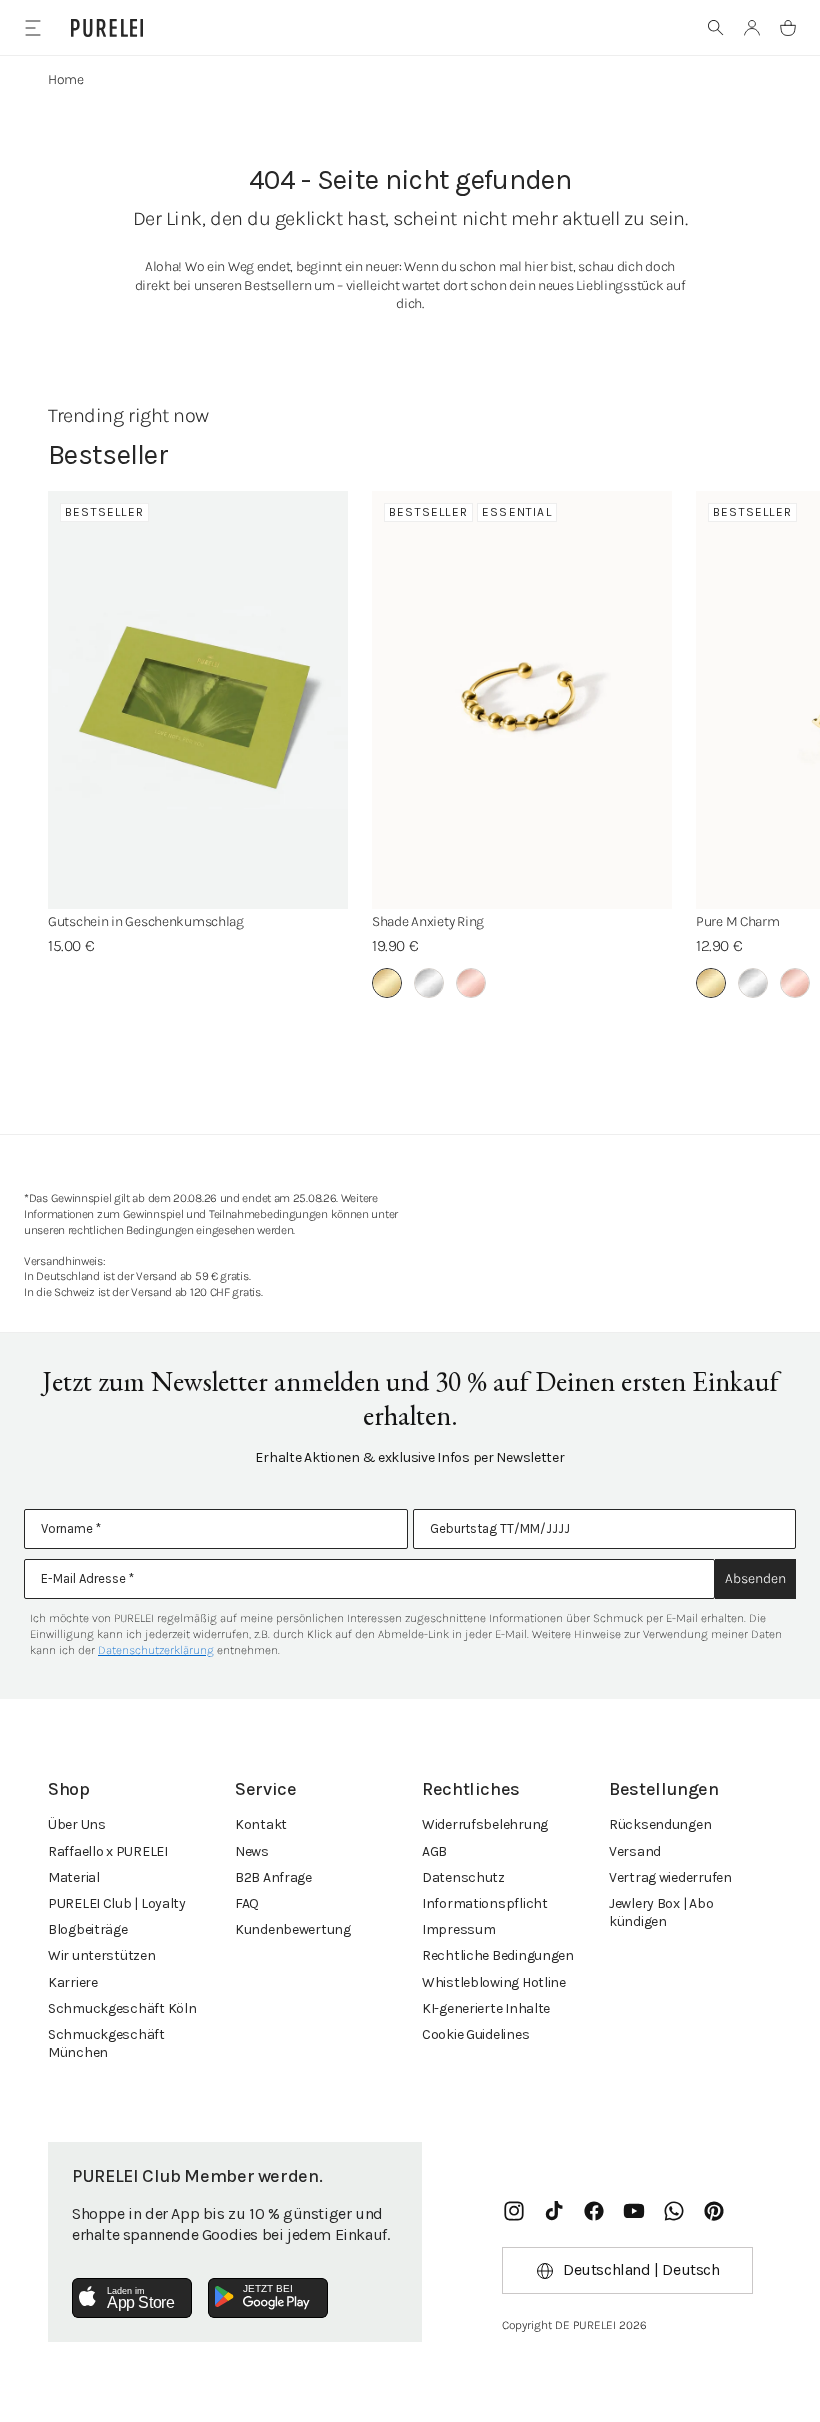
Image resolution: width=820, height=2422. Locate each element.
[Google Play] (268, 2298)
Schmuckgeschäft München (106, 2043)
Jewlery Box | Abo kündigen (661, 1912)
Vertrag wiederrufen (670, 1877)
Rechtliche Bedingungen (498, 1955)
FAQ (247, 1903)
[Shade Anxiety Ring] (522, 700)
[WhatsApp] (674, 2211)
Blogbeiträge (88, 1929)
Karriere (73, 1982)
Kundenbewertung (293, 1929)
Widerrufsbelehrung (485, 1824)
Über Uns (77, 1824)
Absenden (755, 1578)
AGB (434, 1851)
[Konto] (752, 28)
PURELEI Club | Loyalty (117, 1903)
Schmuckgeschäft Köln (122, 2008)
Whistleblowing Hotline (494, 1982)
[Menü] (32, 27)
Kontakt (261, 1824)
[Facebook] (594, 2211)
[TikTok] (554, 2211)
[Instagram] (514, 2211)
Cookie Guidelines (475, 2034)
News (252, 1851)
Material (74, 1877)
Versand (635, 1851)
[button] (716, 28)
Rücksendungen (660, 1824)
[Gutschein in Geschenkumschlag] (198, 700)
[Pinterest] (714, 2211)
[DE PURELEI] (107, 28)
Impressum (458, 1929)
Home (66, 79)
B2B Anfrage (273, 1877)
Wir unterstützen (102, 1955)
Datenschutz (463, 1877)
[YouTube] (634, 2211)
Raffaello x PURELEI (108, 1851)
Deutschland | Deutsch (641, 2269)
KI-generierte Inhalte (486, 2008)
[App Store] (132, 2298)
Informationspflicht (485, 1903)
